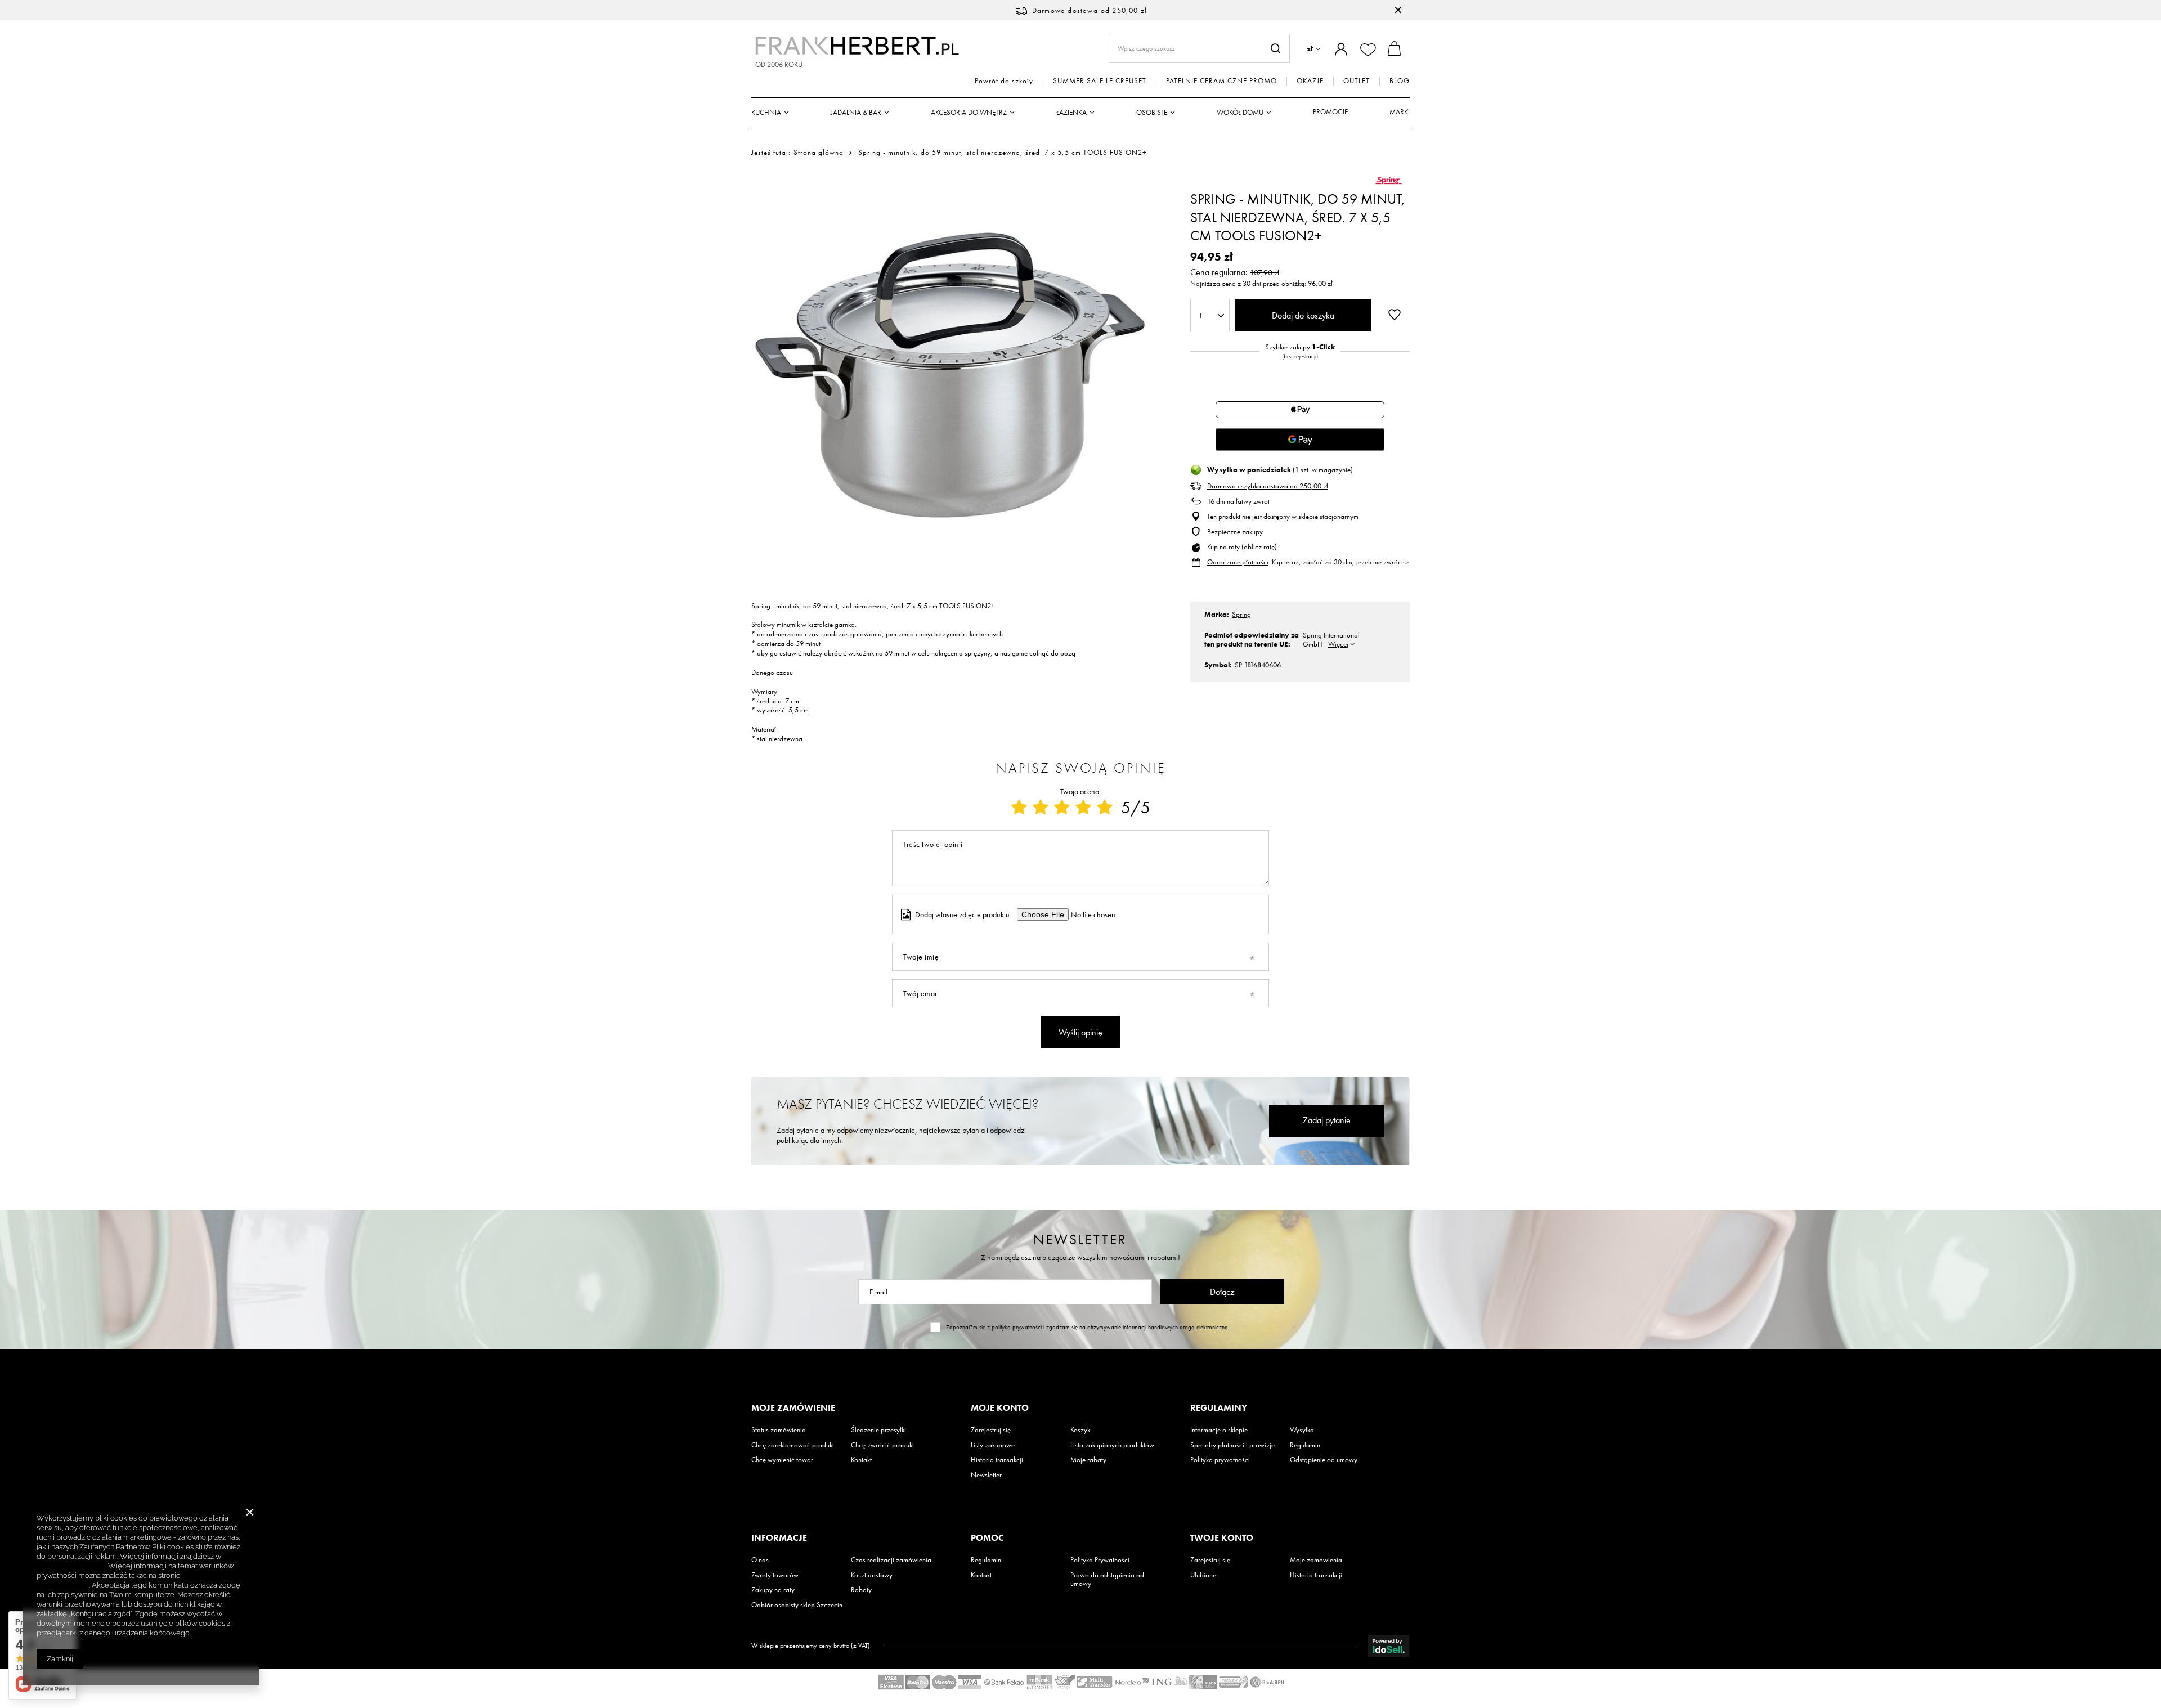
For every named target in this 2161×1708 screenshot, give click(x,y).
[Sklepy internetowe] (1389, 1646)
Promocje (1330, 112)
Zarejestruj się (991, 1430)
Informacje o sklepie (1219, 1430)
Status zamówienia (779, 1430)
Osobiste (1152, 112)
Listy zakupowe (993, 1445)
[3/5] (1062, 808)
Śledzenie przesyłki (878, 1430)
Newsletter (1080, 1239)
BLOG (1400, 81)
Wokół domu (1240, 112)
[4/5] (1083, 808)
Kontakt (861, 1460)
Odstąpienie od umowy (1324, 1460)
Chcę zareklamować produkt (793, 1445)
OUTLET (1357, 81)
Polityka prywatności (1220, 1460)
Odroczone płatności (1238, 562)
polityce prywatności (71, 1566)
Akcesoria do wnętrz (969, 112)
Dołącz (1222, 1292)
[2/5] (1041, 808)
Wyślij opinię (1080, 1032)
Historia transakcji (997, 1460)
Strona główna (819, 152)
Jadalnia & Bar (856, 112)
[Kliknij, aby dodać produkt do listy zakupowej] (1395, 314)
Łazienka (1071, 112)
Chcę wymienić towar (782, 1460)
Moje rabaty (1088, 1460)
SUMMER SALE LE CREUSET (1100, 81)
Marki (1400, 112)
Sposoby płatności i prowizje (1232, 1445)
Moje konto (1000, 1408)
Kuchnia (766, 112)
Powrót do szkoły (1004, 81)
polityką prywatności (1017, 1327)
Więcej (1338, 644)
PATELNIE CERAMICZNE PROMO (1221, 81)
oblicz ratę (1259, 547)
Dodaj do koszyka (1303, 315)
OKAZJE (1310, 81)
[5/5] (1105, 808)
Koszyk (1080, 1430)
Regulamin (1305, 1445)
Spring (1241, 614)
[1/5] (1019, 808)
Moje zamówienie (793, 1408)
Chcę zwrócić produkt (882, 1445)
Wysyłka (1302, 1430)
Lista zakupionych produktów (1112, 1445)
